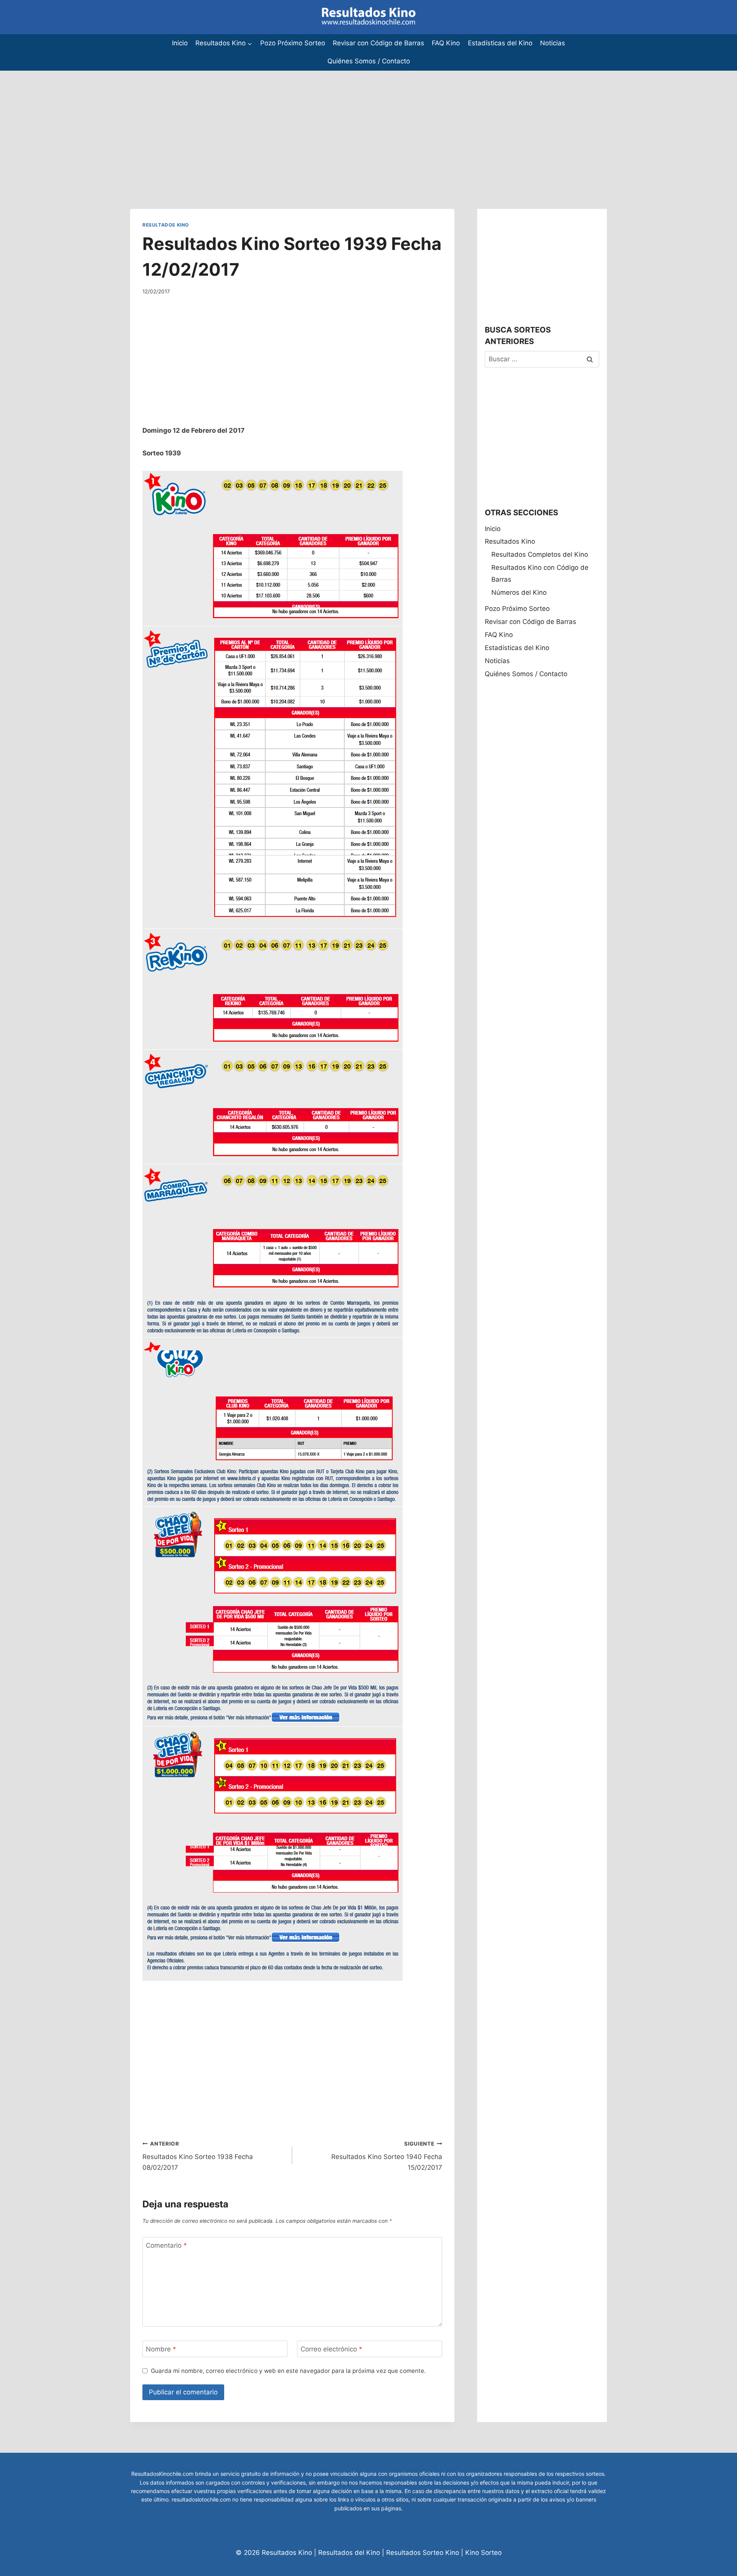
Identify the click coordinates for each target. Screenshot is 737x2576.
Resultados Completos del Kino (540, 554)
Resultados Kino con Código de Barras (540, 573)
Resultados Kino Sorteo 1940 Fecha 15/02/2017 (387, 2156)
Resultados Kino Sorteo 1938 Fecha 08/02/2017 (198, 2156)
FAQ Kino (446, 43)
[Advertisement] (230, 124)
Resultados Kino (166, 225)
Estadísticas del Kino (500, 43)
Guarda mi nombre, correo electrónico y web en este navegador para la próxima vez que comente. (288, 2371)
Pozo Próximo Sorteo (293, 43)
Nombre (161, 2349)
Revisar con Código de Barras (378, 43)
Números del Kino (519, 592)
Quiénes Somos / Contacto (369, 61)
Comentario (166, 2245)
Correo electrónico (331, 2349)
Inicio (180, 43)
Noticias (553, 43)
